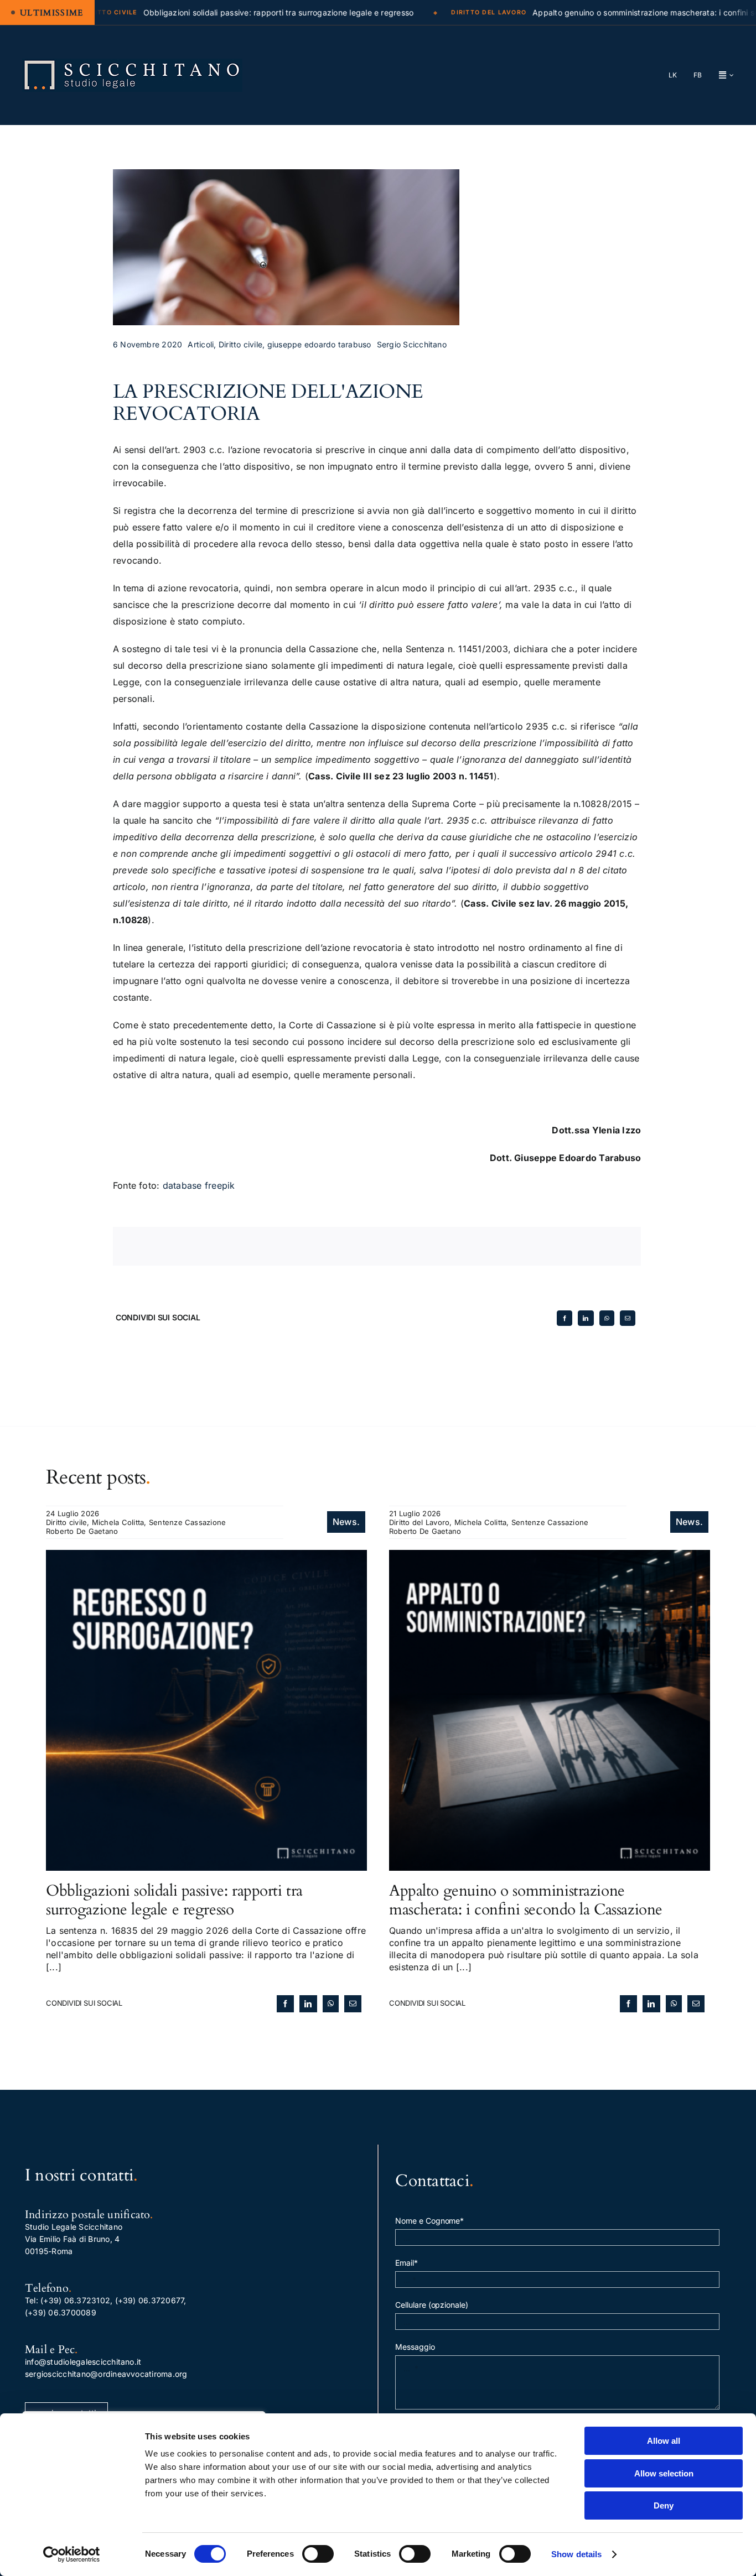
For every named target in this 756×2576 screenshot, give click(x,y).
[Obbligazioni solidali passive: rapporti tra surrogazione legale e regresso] (206, 1556)
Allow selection (664, 2473)
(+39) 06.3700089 (61, 2312)
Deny (664, 2505)
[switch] (318, 2554)
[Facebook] (565, 1318)
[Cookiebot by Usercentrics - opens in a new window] (72, 2554)
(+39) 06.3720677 (150, 2300)
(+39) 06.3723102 (75, 2300)
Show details (576, 2554)
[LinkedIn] (586, 1318)
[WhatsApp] (607, 1318)
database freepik (199, 1185)
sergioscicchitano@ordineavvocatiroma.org (106, 2374)
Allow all (664, 2441)
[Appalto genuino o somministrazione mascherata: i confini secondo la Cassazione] (550, 1556)
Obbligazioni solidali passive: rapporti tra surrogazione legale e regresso (174, 1900)
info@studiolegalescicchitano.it (83, 2362)
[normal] (132, 63)
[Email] (628, 1318)
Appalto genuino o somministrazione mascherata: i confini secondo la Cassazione (526, 1900)
